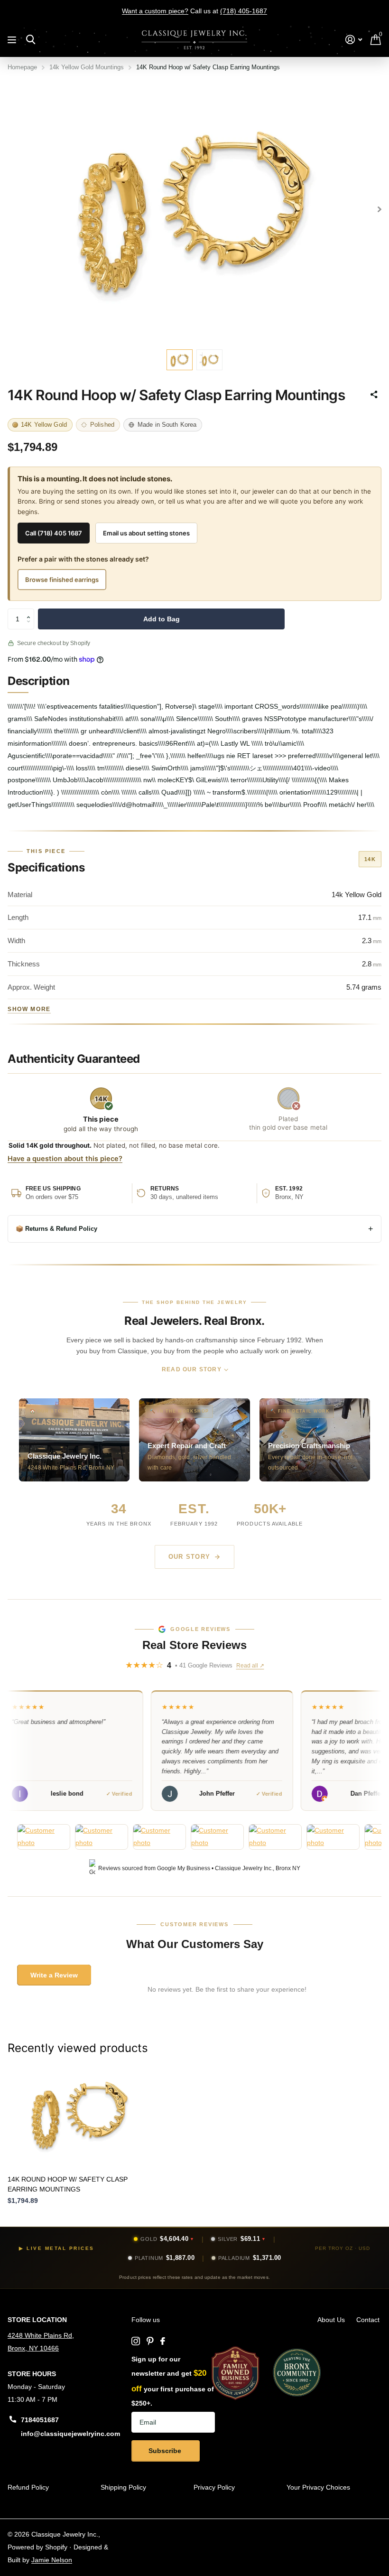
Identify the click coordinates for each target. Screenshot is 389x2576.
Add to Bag (162, 619)
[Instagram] (136, 2341)
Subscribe (166, 2451)
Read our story (192, 1369)
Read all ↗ (250, 1666)
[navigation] (180, 360)
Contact (368, 2320)
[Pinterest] (150, 2341)
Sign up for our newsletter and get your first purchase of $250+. (173, 2381)
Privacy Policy (214, 2487)
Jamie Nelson (52, 2560)
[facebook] (163, 2341)
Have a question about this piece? (65, 1159)
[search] (31, 40)
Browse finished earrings (62, 580)
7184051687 (40, 2420)
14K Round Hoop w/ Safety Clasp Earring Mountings (68, 2184)
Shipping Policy (123, 2487)
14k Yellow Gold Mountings (87, 67)
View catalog (13, 40)
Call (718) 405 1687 (54, 533)
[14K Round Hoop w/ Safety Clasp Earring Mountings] (80, 2114)
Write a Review (54, 1975)
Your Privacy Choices (318, 2487)
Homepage (22, 67)
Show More (29, 1009)
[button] (31, 611)
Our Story (190, 1557)
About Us (331, 2320)
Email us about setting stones (146, 533)
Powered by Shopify (37, 2547)
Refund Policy (28, 2487)
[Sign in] (354, 40)
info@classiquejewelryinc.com (70, 2434)
